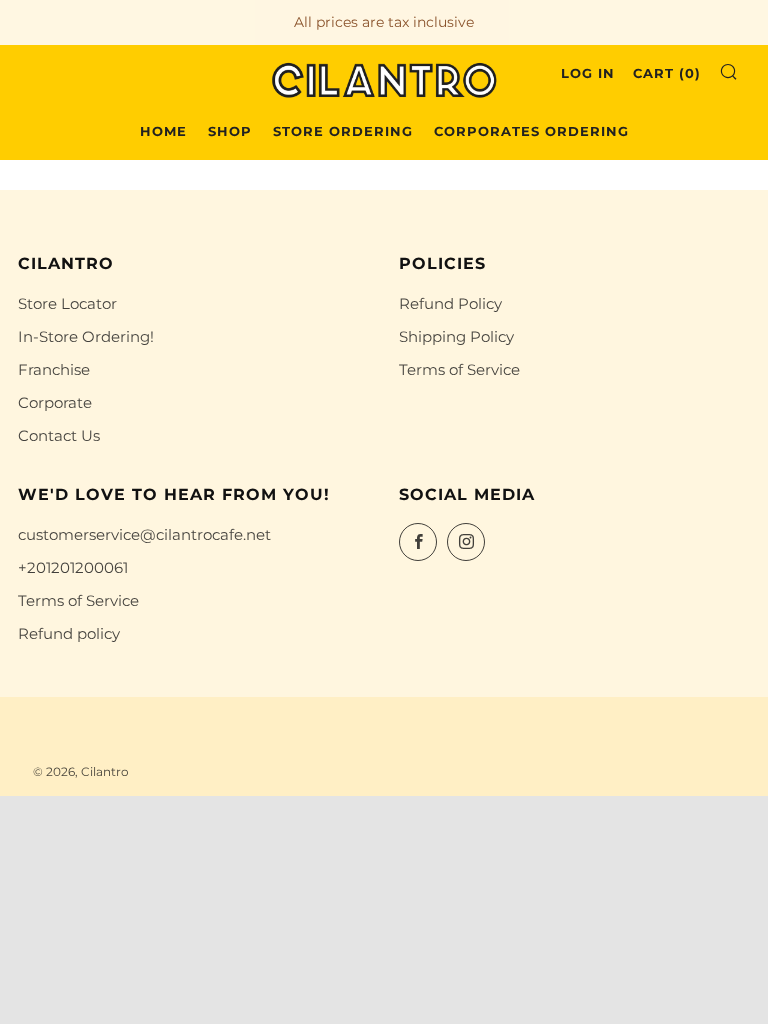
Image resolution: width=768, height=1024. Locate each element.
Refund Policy (450, 303)
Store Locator (67, 303)
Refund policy (69, 633)
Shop (230, 131)
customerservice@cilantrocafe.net (144, 534)
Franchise (54, 369)
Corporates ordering (531, 131)
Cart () (667, 73)
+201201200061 (73, 567)
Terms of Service (459, 369)
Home (163, 131)
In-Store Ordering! (86, 336)
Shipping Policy (456, 336)
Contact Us (59, 435)
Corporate (55, 402)
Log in (588, 73)
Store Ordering (343, 131)
